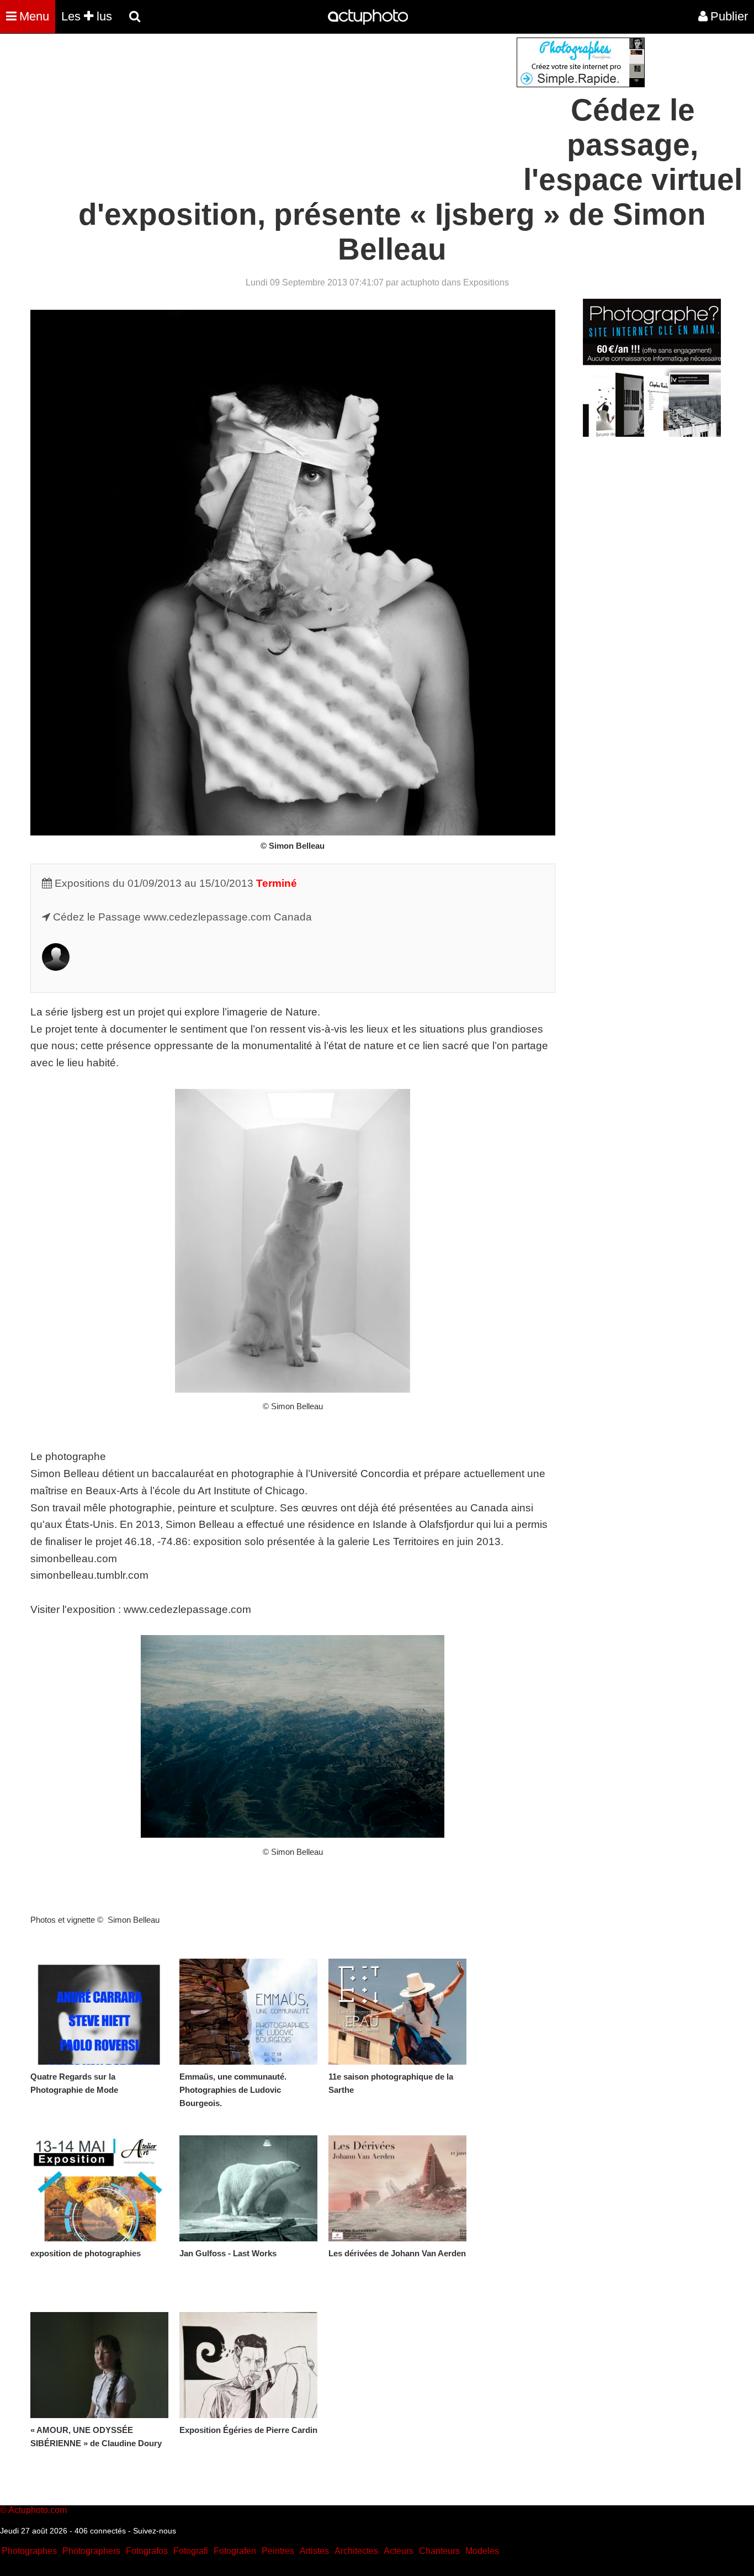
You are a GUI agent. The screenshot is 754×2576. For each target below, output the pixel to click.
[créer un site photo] (652, 434)
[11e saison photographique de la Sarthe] (397, 2012)
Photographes (29, 2551)
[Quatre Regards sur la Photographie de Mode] (99, 2012)
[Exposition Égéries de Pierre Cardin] (248, 2365)
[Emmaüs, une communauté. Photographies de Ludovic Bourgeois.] (248, 2012)
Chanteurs (439, 2551)
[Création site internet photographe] (581, 84)
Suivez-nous (155, 2531)
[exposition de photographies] (99, 2188)
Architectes (356, 2551)
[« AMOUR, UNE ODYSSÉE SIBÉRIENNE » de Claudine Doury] (99, 2365)
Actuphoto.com (38, 2510)
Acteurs (399, 2551)
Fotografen (235, 2551)
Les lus (87, 16)
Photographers (91, 2551)
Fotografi (191, 2551)
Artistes (314, 2551)
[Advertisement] (310, 115)
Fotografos (147, 2551)
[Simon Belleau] (56, 967)
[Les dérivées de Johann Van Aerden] (397, 2188)
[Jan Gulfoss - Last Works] (248, 2188)
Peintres (278, 2551)
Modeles (482, 2551)
